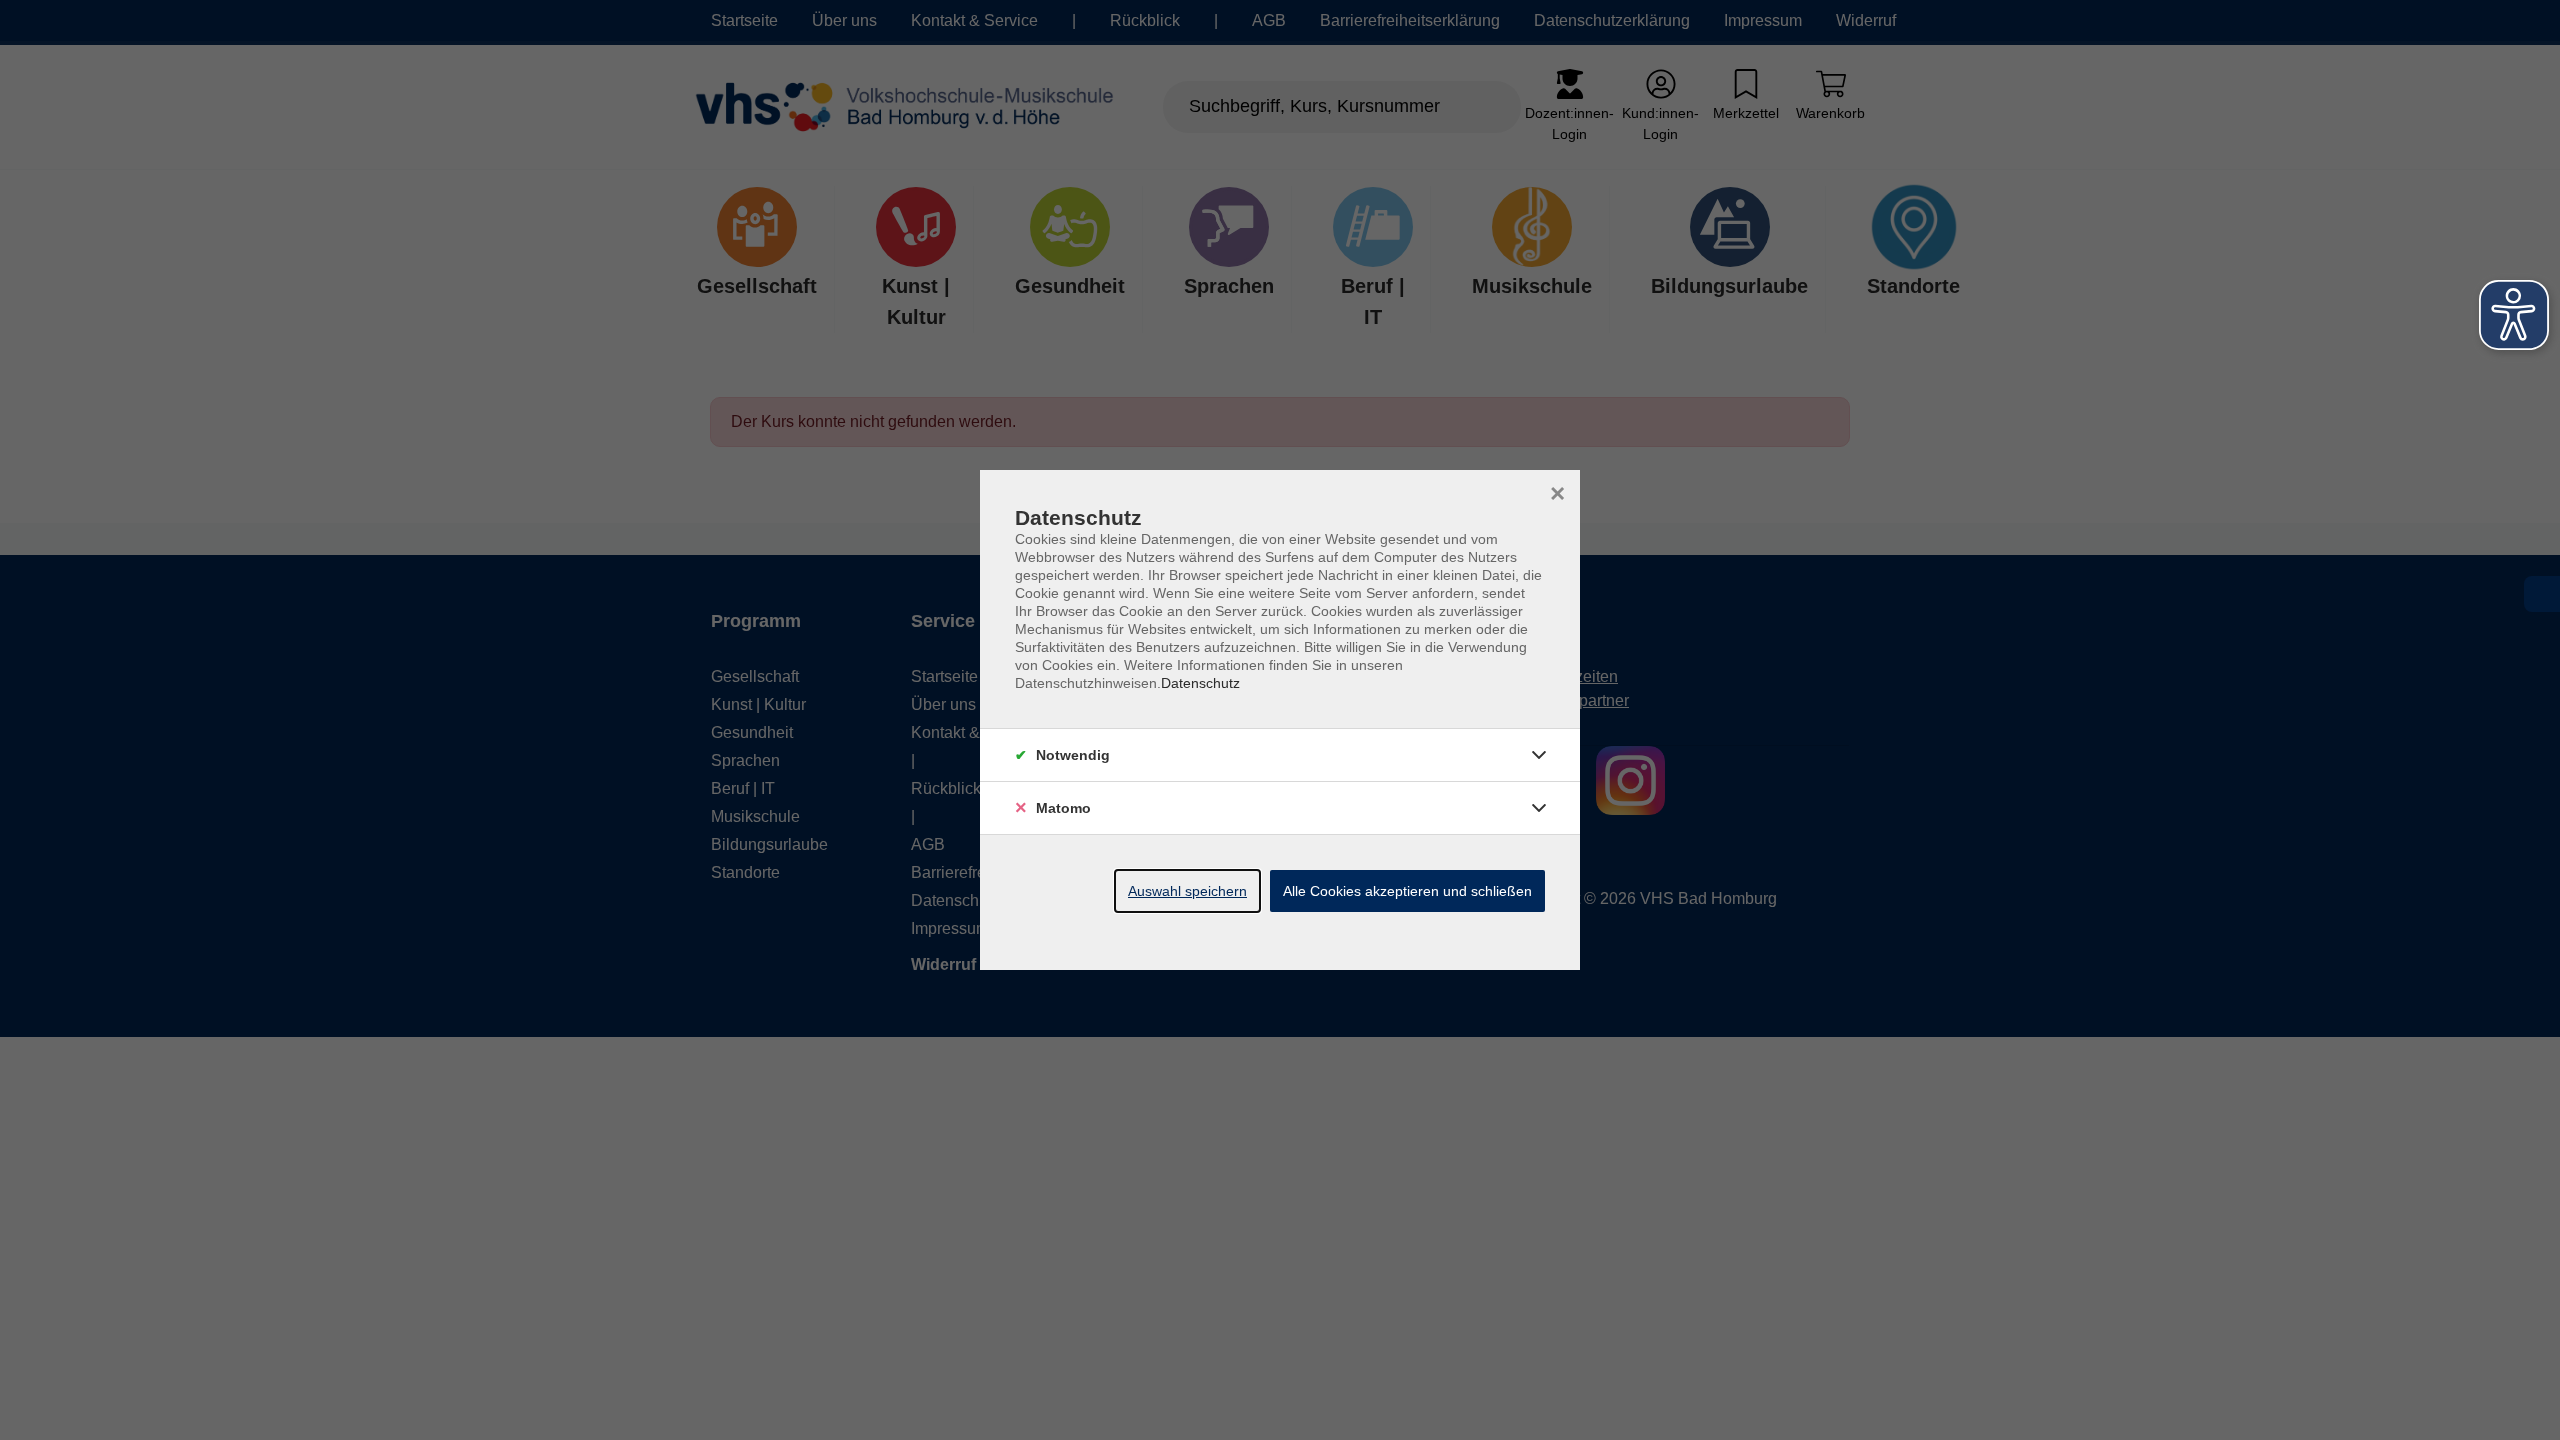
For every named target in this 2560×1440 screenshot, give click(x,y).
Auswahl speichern (1187, 891)
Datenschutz (1200, 683)
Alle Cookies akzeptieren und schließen (1407, 891)
